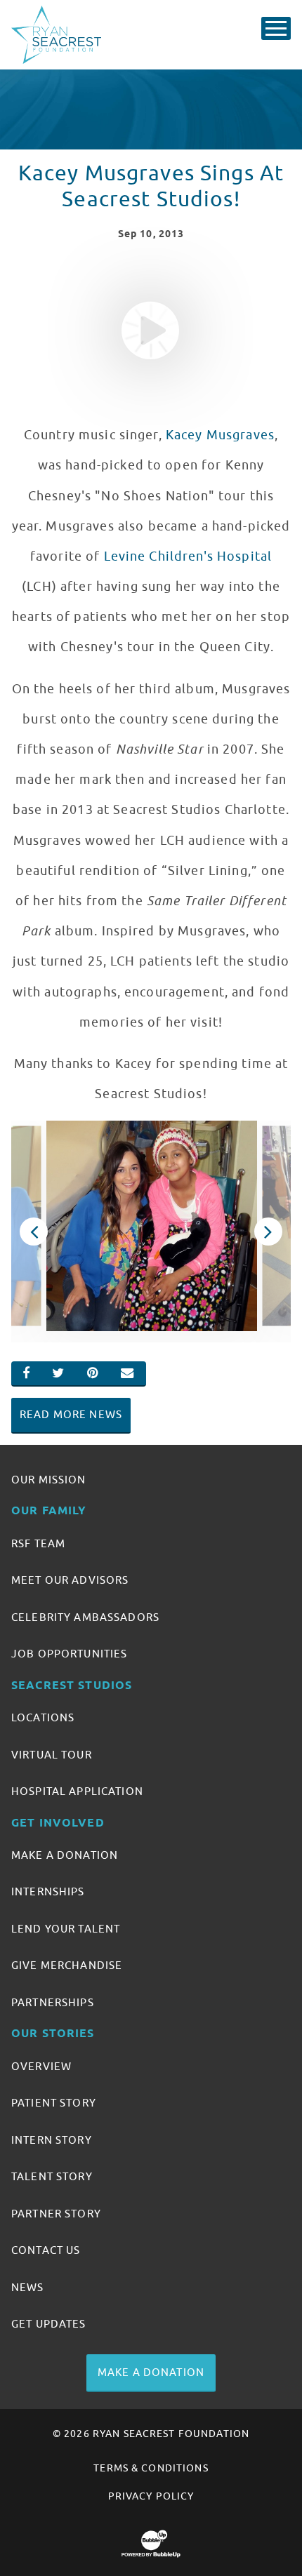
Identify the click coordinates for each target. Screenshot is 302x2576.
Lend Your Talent (66, 1929)
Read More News (71, 1415)
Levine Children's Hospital (188, 556)
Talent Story (52, 2177)
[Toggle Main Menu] (276, 28)
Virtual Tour (52, 1755)
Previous (34, 1232)
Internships (48, 1892)
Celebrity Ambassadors (85, 1617)
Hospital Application (77, 1791)
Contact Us (46, 2250)
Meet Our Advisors (70, 1580)
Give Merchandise (67, 1966)
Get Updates (49, 2324)
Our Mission (49, 1480)
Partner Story (56, 2214)
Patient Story (54, 2103)
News (28, 2288)
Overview (41, 2067)
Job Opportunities (69, 1654)
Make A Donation (65, 1855)
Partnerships (53, 2003)
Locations (43, 1718)
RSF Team (38, 1544)
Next (269, 1232)
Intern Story (52, 2140)
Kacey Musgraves (220, 435)
